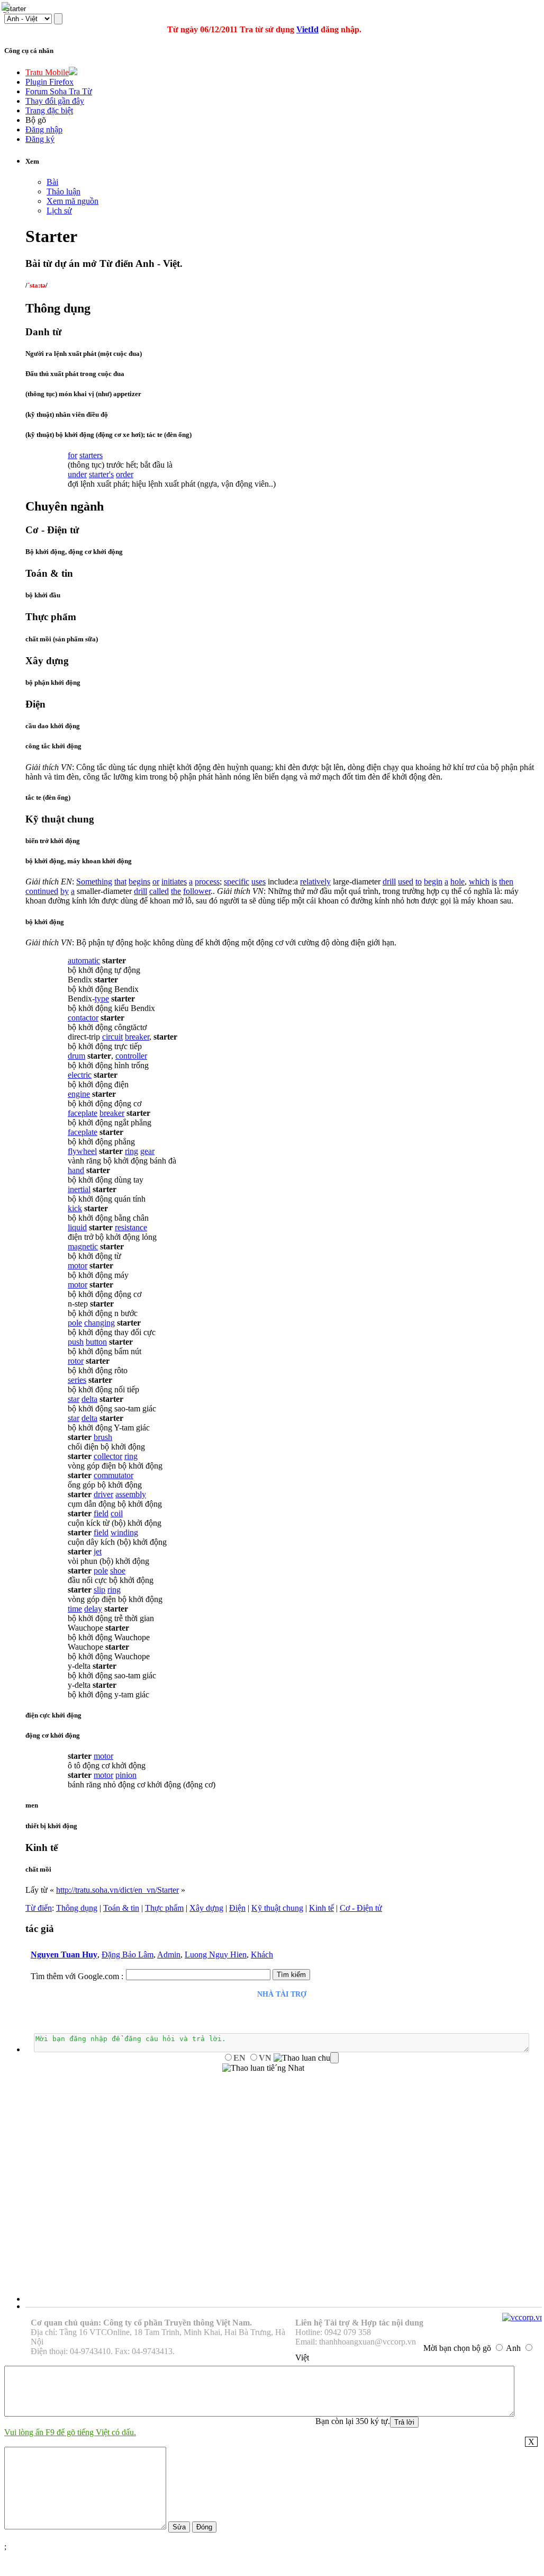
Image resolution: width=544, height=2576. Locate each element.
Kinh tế (321, 1908)
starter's (101, 474)
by (65, 891)
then (506, 882)
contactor (83, 1018)
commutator (114, 1475)
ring (132, 1151)
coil (117, 1513)
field (101, 1513)
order (125, 474)
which (479, 882)
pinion (126, 1775)
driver (103, 1494)
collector (108, 1456)
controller (131, 1056)
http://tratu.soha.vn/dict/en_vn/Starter (117, 1890)
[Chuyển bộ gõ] (7, 7)
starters (91, 455)
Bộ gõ (36, 120)
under (77, 474)
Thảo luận (64, 191)
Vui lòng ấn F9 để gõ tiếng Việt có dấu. (70, 2432)
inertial (79, 1189)
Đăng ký (40, 139)
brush (103, 1437)
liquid (77, 1227)
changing (99, 1323)
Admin (169, 1955)
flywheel (82, 1151)
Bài (52, 182)
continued (42, 891)
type (102, 999)
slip (99, 1590)
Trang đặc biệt (49, 110)
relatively (315, 882)
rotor (76, 1361)
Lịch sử (59, 211)
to (419, 882)
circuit (112, 1037)
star (74, 1399)
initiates (174, 882)
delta (89, 1399)
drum (76, 1056)
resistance (131, 1227)
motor (78, 1265)
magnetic (83, 1246)
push (76, 1342)
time (75, 1609)
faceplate (83, 1113)
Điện (237, 1908)
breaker (137, 1037)
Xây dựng (206, 1908)
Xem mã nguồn (72, 201)
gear (147, 1151)
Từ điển (39, 1908)
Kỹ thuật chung (277, 1908)
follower (197, 891)
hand (76, 1170)
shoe (118, 1571)
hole (457, 882)
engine (79, 1094)
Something (94, 882)
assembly (131, 1494)
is (494, 882)
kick (75, 1208)
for (72, 455)
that (120, 882)
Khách (262, 1955)
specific (237, 882)
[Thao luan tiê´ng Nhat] (263, 2068)
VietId (307, 29)
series (77, 1380)
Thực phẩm (164, 1908)
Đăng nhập (44, 129)
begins (139, 882)
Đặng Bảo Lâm (128, 1955)
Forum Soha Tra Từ (59, 91)
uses (259, 882)
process (207, 882)
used (406, 882)
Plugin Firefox (49, 82)
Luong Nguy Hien (216, 1955)
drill (389, 882)
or (156, 882)
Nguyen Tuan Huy (64, 1955)
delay (93, 1609)
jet (98, 1551)
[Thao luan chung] (306, 2058)
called (159, 891)
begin (433, 882)
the (176, 891)
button (96, 1342)
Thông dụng (77, 1908)
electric (80, 1075)
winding (124, 1532)
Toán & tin (121, 1908)
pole (75, 1323)
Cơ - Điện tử (361, 1908)
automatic (84, 960)
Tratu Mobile (47, 72)
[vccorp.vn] (523, 2317)
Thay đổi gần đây (55, 101)
